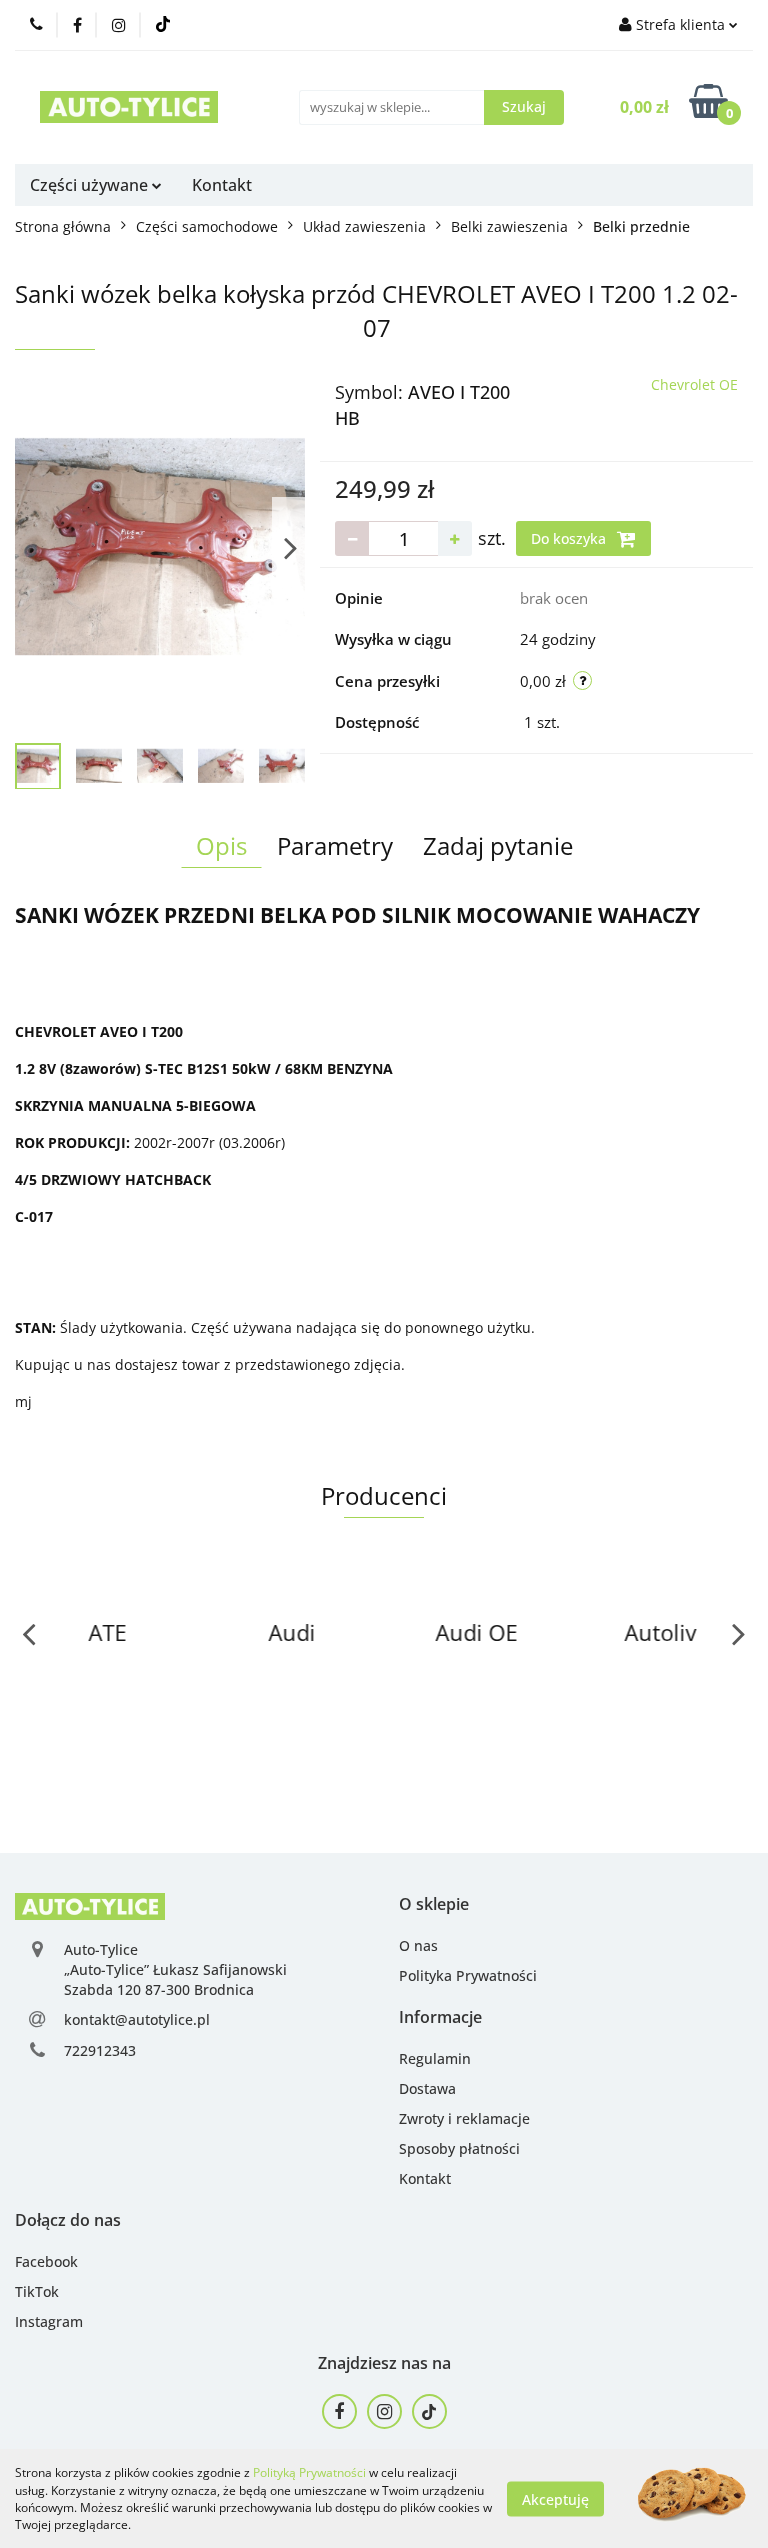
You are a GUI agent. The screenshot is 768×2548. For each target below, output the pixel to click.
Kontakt (222, 185)
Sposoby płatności (459, 2148)
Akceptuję (555, 2498)
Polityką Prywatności (309, 2472)
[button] (434, 1904)
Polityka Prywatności (468, 1975)
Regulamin (435, 2058)
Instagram (49, 2321)
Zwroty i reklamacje (464, 2118)
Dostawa (427, 2088)
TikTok (37, 2291)
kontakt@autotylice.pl (137, 2019)
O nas (418, 1945)
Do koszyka (570, 538)
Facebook (46, 2261)
